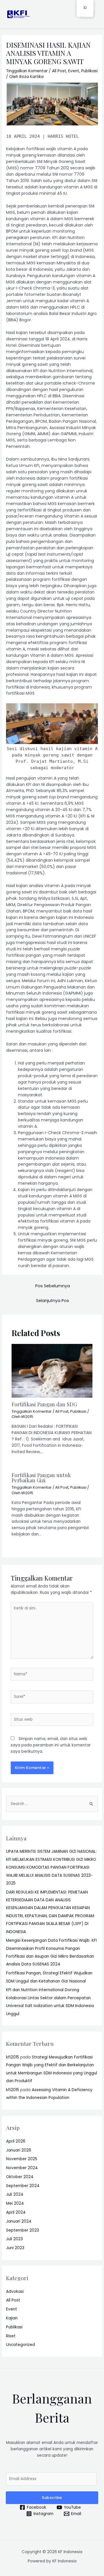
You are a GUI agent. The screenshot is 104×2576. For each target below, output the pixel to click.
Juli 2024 (15, 2194)
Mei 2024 (15, 2203)
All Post (59, 71)
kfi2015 (13, 2057)
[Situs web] (52, 1721)
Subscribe (52, 2498)
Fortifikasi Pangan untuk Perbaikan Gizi (41, 1478)
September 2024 (23, 2186)
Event (74, 71)
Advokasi (15, 2292)
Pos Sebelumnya (53, 1286)
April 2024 (16, 2212)
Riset (11, 2336)
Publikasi (89, 71)
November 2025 (22, 2159)
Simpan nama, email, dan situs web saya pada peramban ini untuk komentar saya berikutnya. (51, 1745)
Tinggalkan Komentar (27, 71)
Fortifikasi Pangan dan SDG (44, 1404)
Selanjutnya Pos (53, 1301)
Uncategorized (21, 2345)
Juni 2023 (15, 2248)
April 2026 (16, 2141)
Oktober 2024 (20, 2177)
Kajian (12, 2318)
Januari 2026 (19, 2150)
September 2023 (23, 2230)
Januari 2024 (19, 2221)
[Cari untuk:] (52, 1804)
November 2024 (22, 2168)
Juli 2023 (14, 2239)
